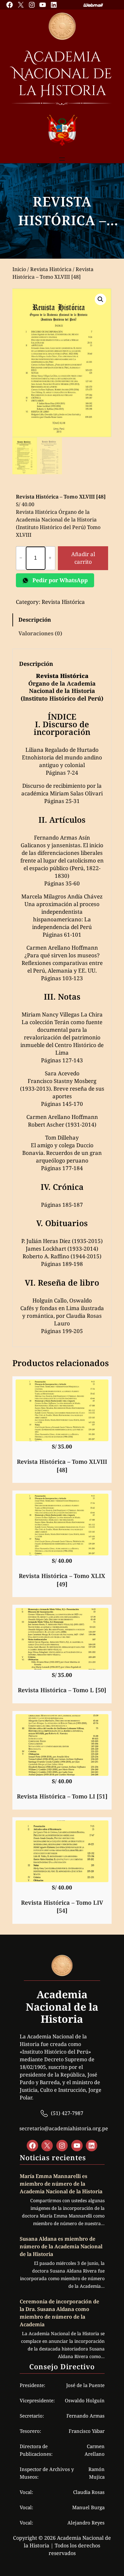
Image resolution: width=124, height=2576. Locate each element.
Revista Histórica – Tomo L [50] (62, 1690)
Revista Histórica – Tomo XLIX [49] (62, 1580)
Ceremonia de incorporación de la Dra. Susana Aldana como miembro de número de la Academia (59, 2313)
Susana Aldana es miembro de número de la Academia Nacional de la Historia (61, 2246)
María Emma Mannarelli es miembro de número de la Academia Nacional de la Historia (61, 2184)
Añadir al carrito (83, 558)
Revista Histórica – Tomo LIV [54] (62, 1906)
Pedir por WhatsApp (59, 580)
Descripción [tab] (35, 620)
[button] (100, 299)
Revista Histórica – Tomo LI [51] (62, 1796)
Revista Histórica (51, 269)
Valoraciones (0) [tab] (40, 633)
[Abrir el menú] (62, 159)
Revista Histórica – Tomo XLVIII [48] (62, 1466)
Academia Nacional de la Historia (62, 74)
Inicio (19, 269)
